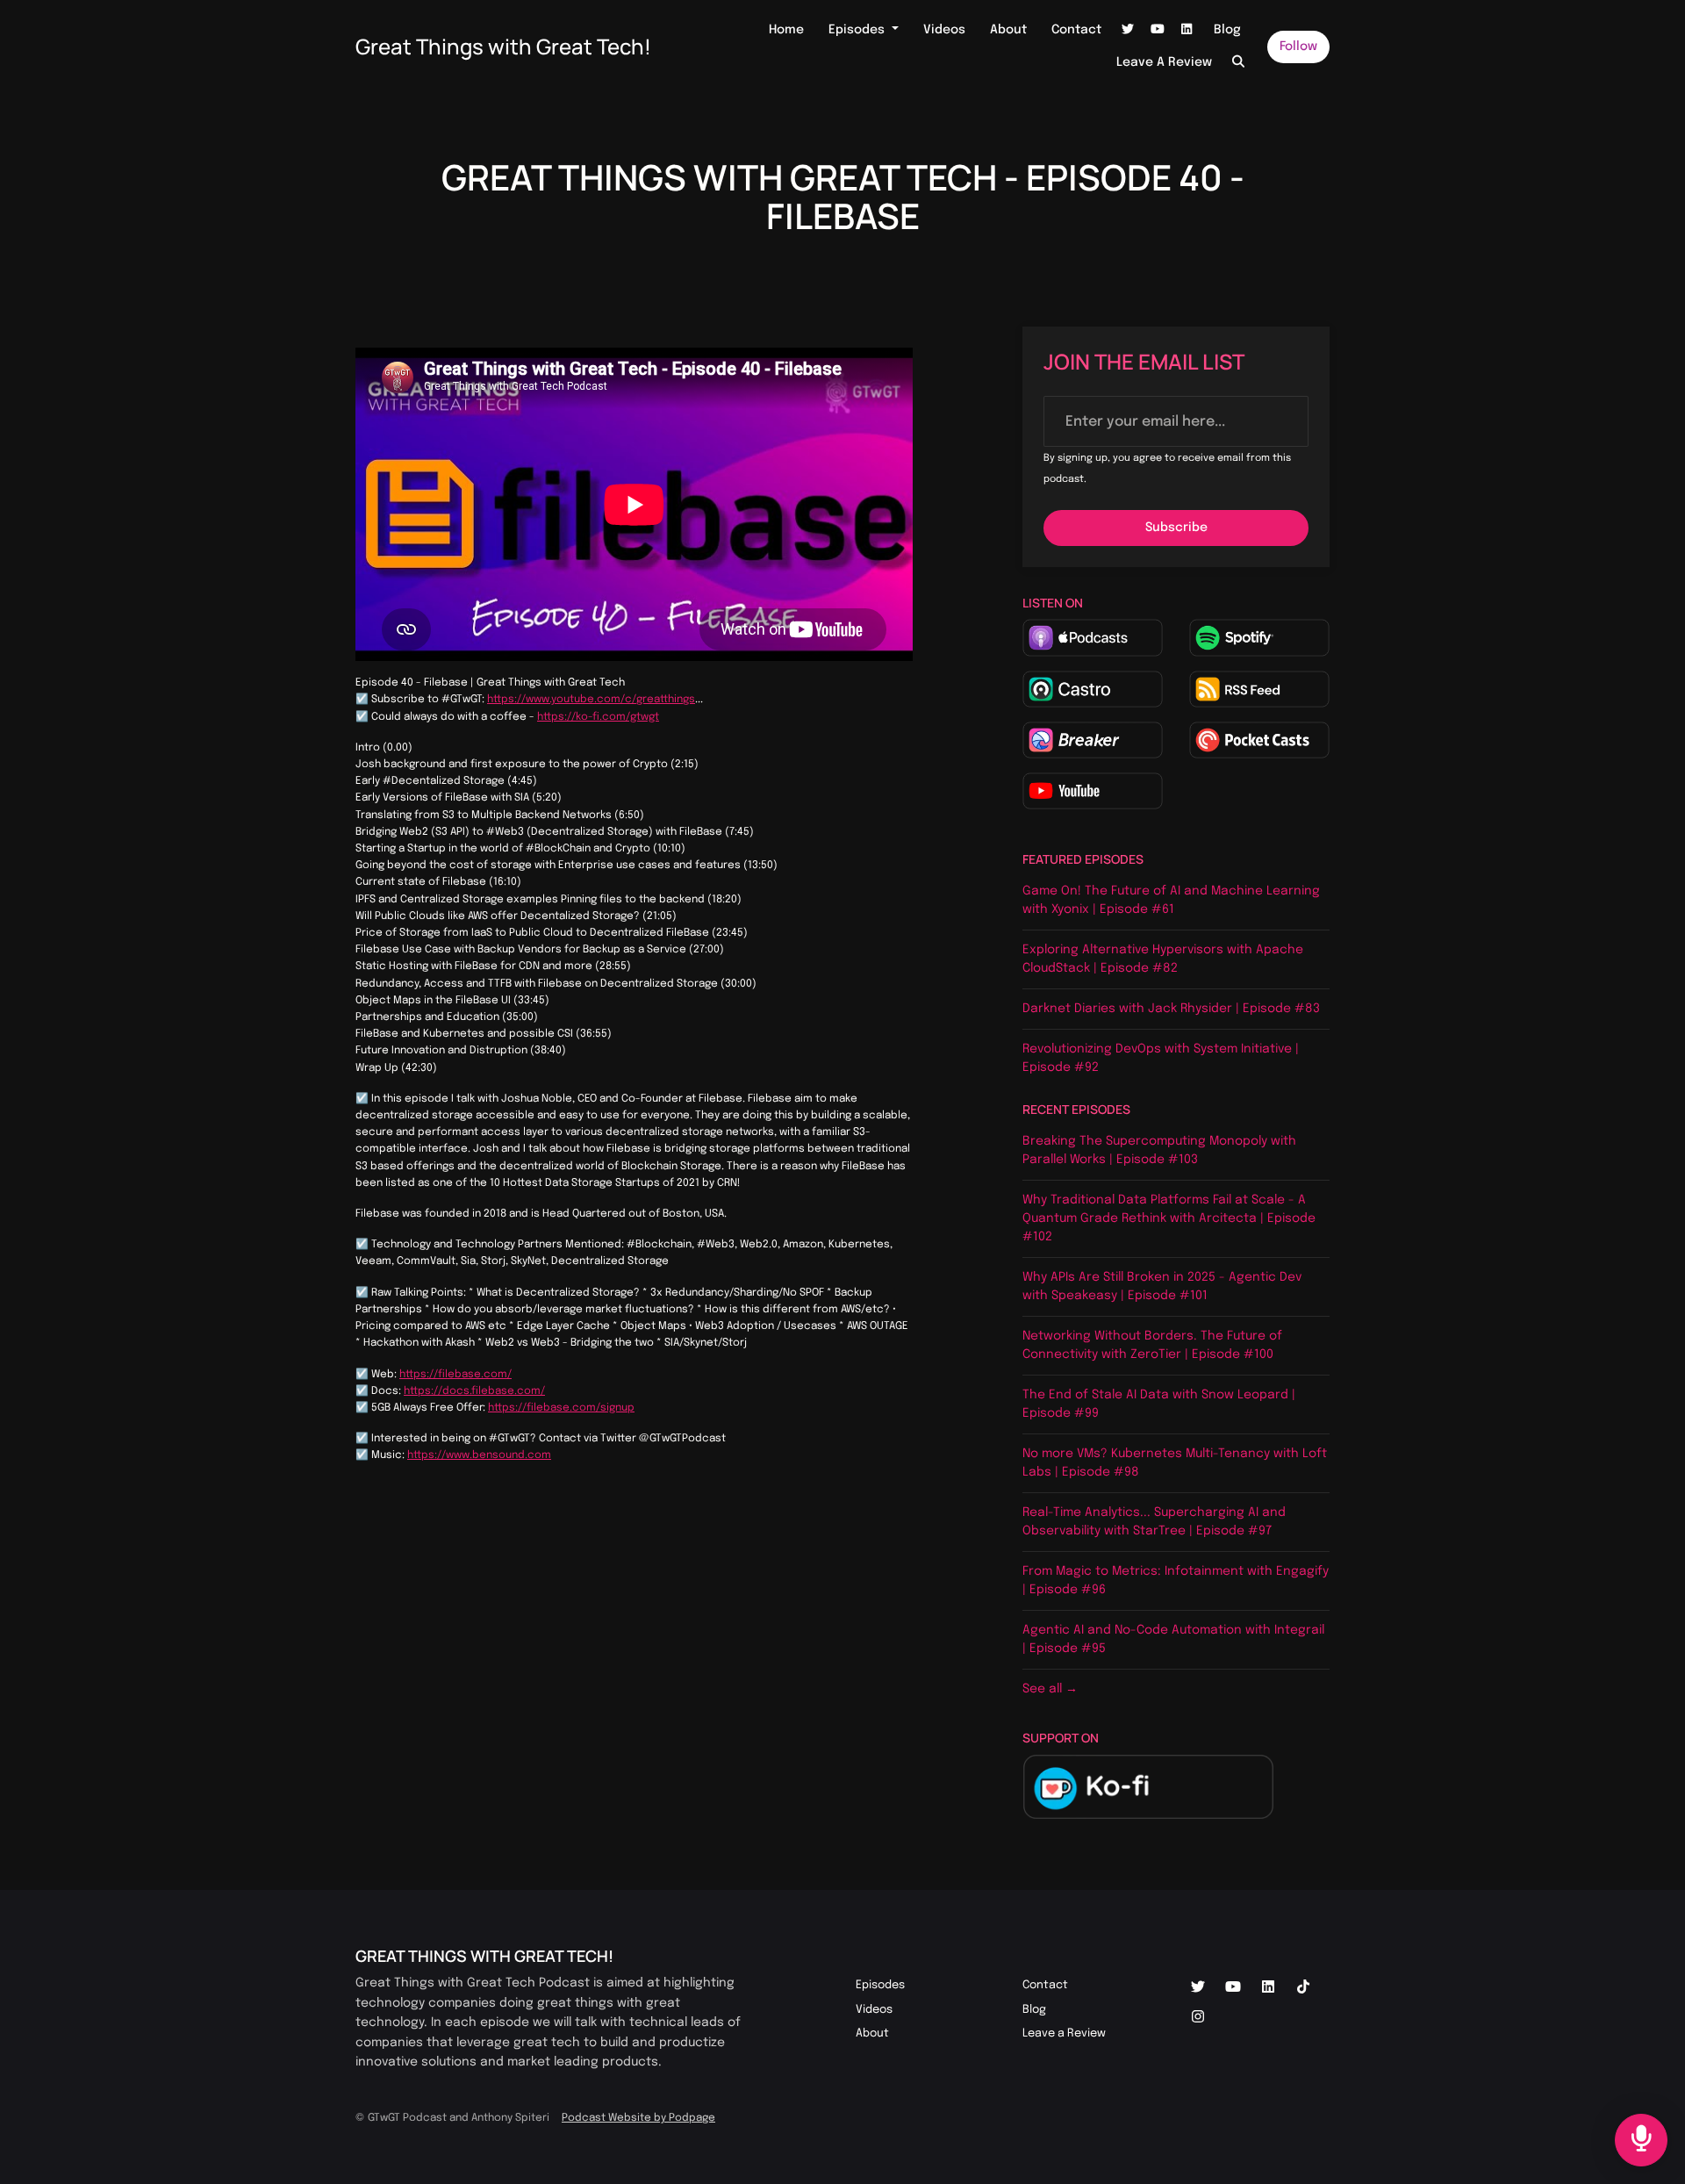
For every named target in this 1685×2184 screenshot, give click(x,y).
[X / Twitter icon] (1198, 1988)
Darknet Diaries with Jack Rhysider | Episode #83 (1171, 1009)
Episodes (858, 30)
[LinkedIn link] (1187, 30)
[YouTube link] (1158, 30)
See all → (1050, 1689)
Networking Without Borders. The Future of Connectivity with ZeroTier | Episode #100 (1152, 1345)
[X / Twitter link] (1129, 30)
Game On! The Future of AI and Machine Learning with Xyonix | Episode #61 (1171, 900)
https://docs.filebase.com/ (474, 1391)
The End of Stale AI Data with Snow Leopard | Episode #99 (1159, 1404)
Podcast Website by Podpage (638, 2118)
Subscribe (1176, 528)
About (1008, 30)
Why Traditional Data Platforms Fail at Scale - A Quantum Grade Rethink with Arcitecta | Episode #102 (1169, 1218)
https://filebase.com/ (455, 1375)
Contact (1076, 30)
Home (786, 30)
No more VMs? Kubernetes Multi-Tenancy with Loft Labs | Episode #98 (1175, 1463)
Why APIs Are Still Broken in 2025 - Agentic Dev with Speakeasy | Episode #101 (1162, 1286)
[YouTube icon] (1233, 1988)
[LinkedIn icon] (1268, 1988)
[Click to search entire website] (1239, 63)
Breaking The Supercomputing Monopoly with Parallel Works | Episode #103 (1159, 1150)
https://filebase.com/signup (561, 1408)
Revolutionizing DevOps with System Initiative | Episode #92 (1161, 1058)
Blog (1227, 30)
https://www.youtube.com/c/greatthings (591, 700)
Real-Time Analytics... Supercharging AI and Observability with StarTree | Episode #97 (1154, 1522)
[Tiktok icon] (1303, 1988)
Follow (1298, 47)
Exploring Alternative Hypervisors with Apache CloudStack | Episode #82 (1163, 959)
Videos (944, 30)
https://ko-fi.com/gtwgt (598, 717)
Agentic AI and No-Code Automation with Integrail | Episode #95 (1173, 1639)
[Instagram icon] (1198, 2018)
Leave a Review (1164, 62)
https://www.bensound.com (479, 1455)
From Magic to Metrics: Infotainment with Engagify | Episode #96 (1176, 1581)
